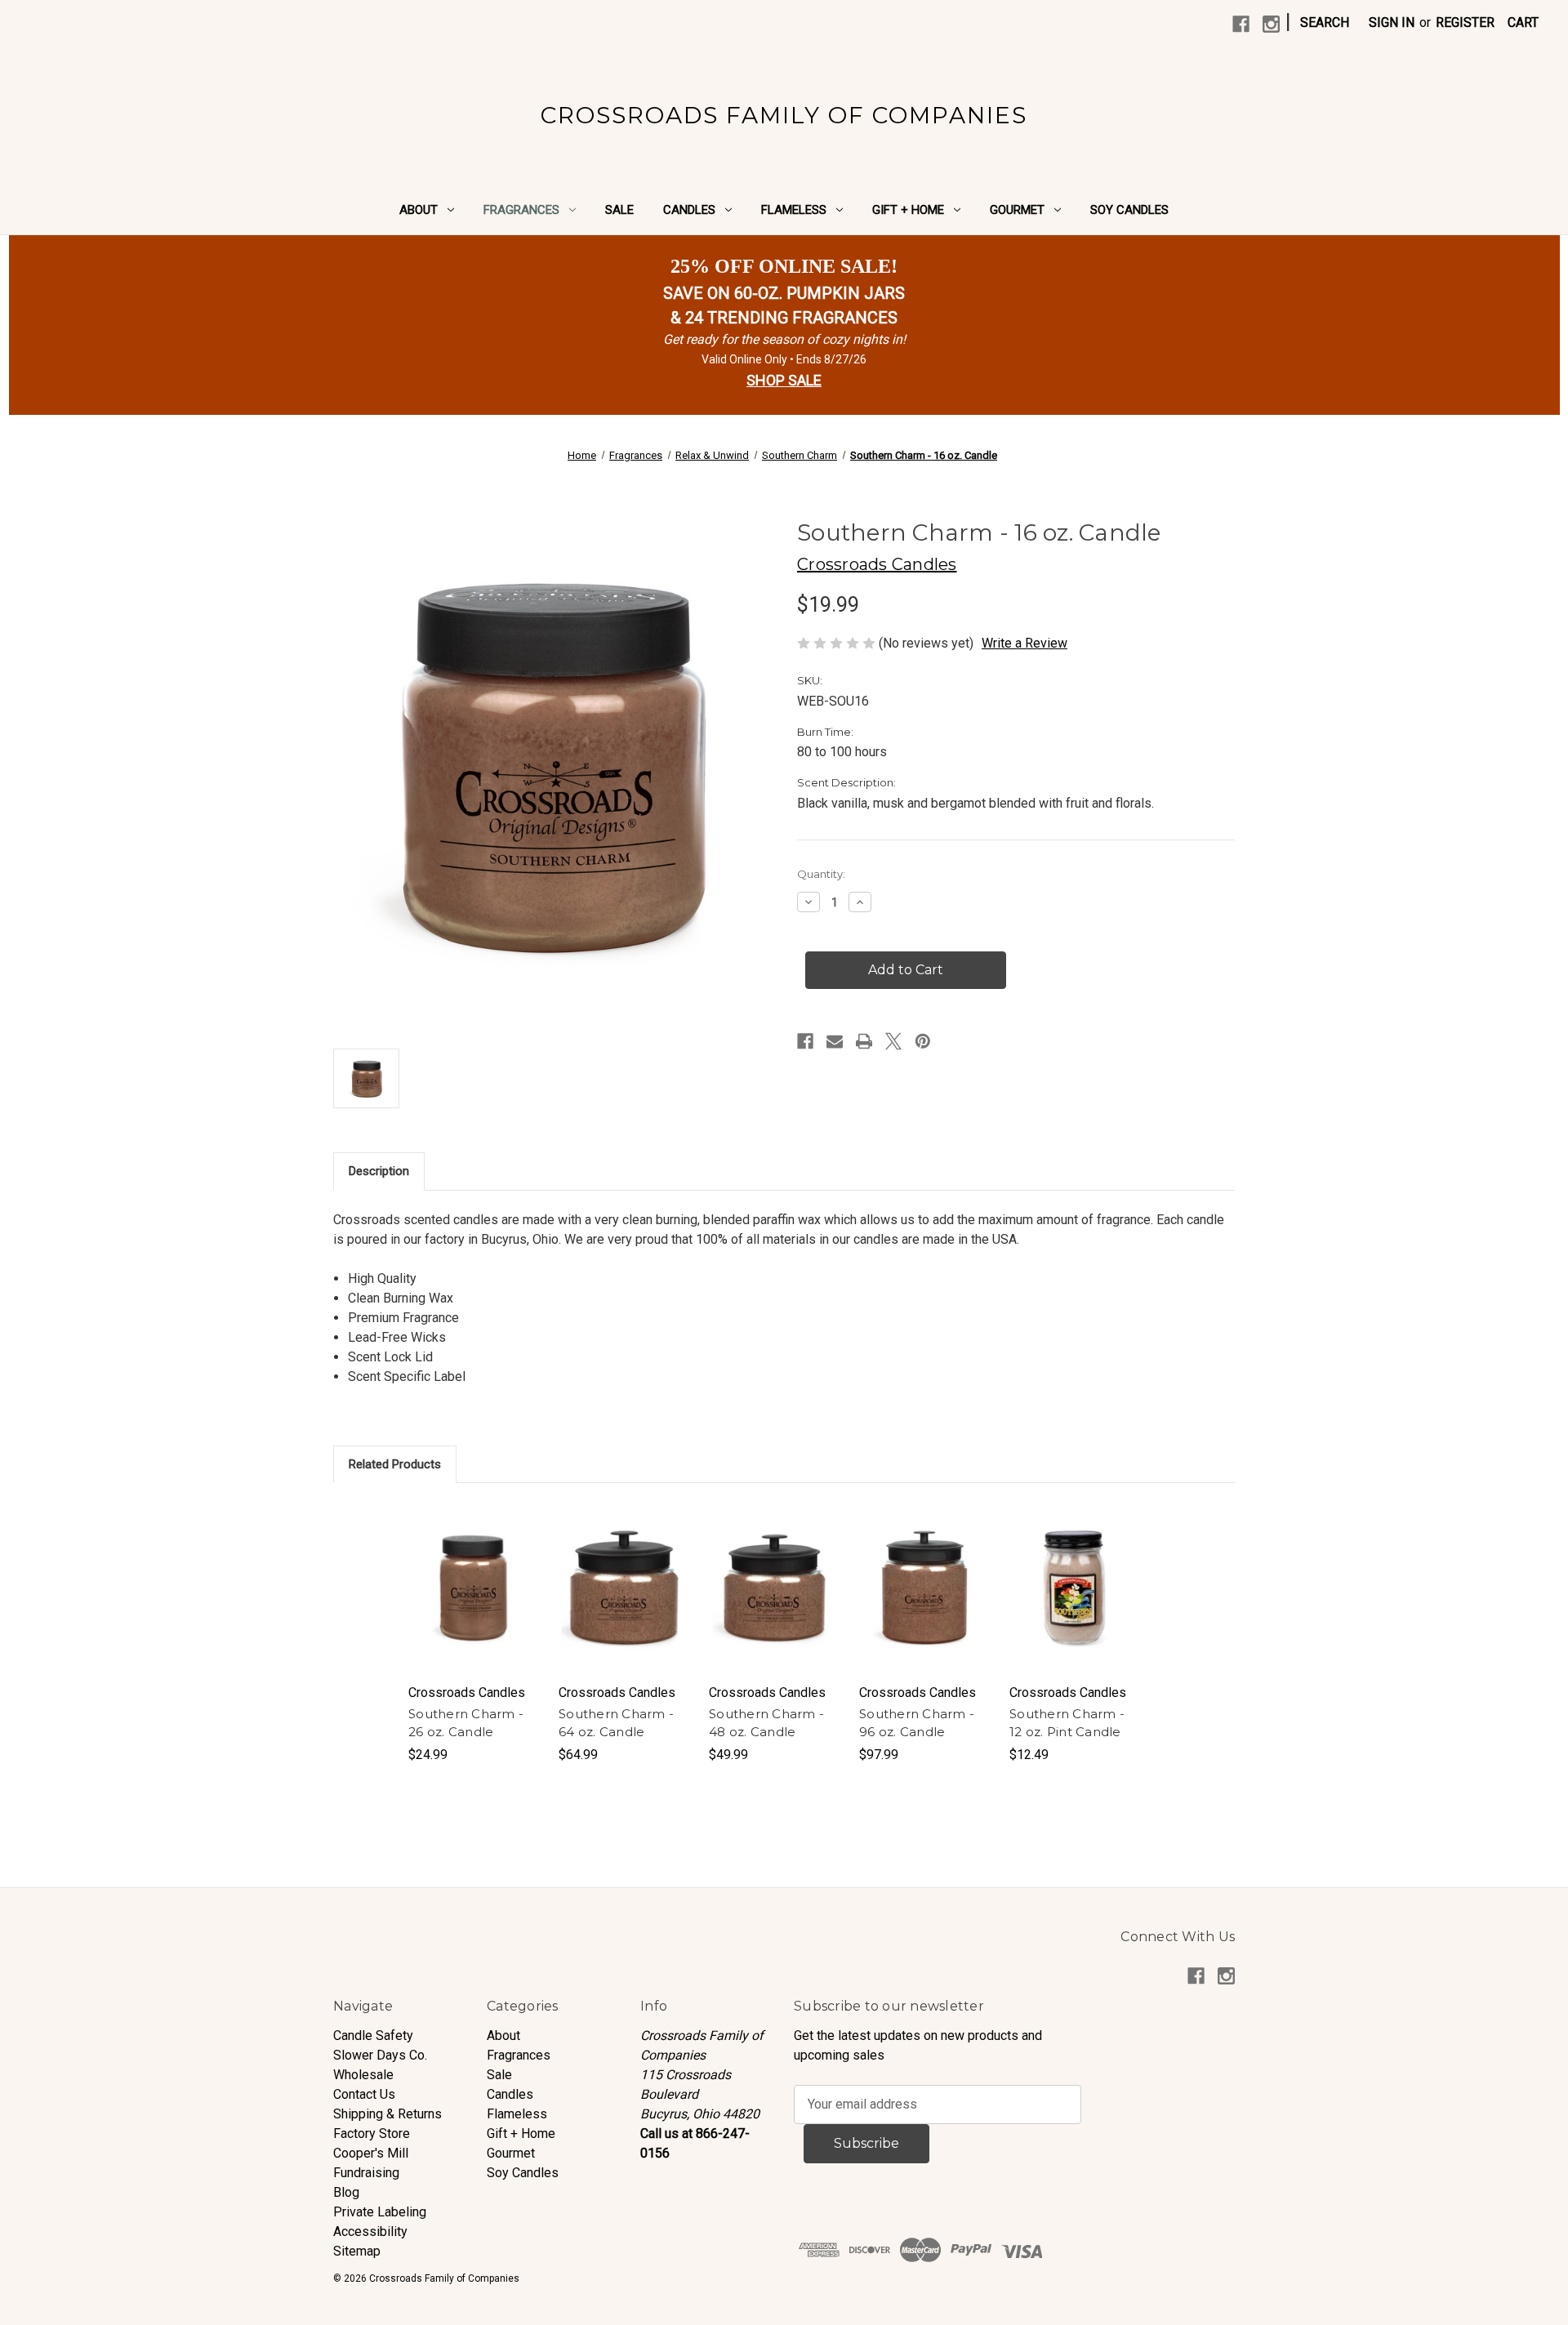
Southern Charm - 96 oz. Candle (917, 1723)
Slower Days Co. (380, 2055)
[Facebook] (1241, 24)
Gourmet (1017, 210)
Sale (619, 210)
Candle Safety (373, 2035)
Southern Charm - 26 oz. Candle (466, 1723)
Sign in (1392, 22)
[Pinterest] (923, 1041)
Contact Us (364, 2094)
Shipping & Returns (388, 2114)
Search (1325, 22)
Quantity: (821, 874)
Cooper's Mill (371, 2153)
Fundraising (366, 2173)
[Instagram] (1271, 24)
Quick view (473, 1571)
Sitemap (357, 2251)
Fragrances (521, 210)
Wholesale (363, 2075)
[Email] (835, 1041)
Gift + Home (908, 210)
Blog (346, 2192)
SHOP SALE (784, 380)
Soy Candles (1129, 210)
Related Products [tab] (395, 1464)
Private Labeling (380, 2212)
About (419, 210)
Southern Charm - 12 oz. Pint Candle (1067, 1723)
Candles (689, 210)
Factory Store (372, 2133)
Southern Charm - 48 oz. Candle (766, 1723)
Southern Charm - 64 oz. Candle (616, 1723)
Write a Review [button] (1025, 643)
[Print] (864, 1041)
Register (1465, 22)
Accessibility (370, 2231)
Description (379, 1171)
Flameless (794, 210)
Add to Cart (474, 1604)
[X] (893, 1041)
